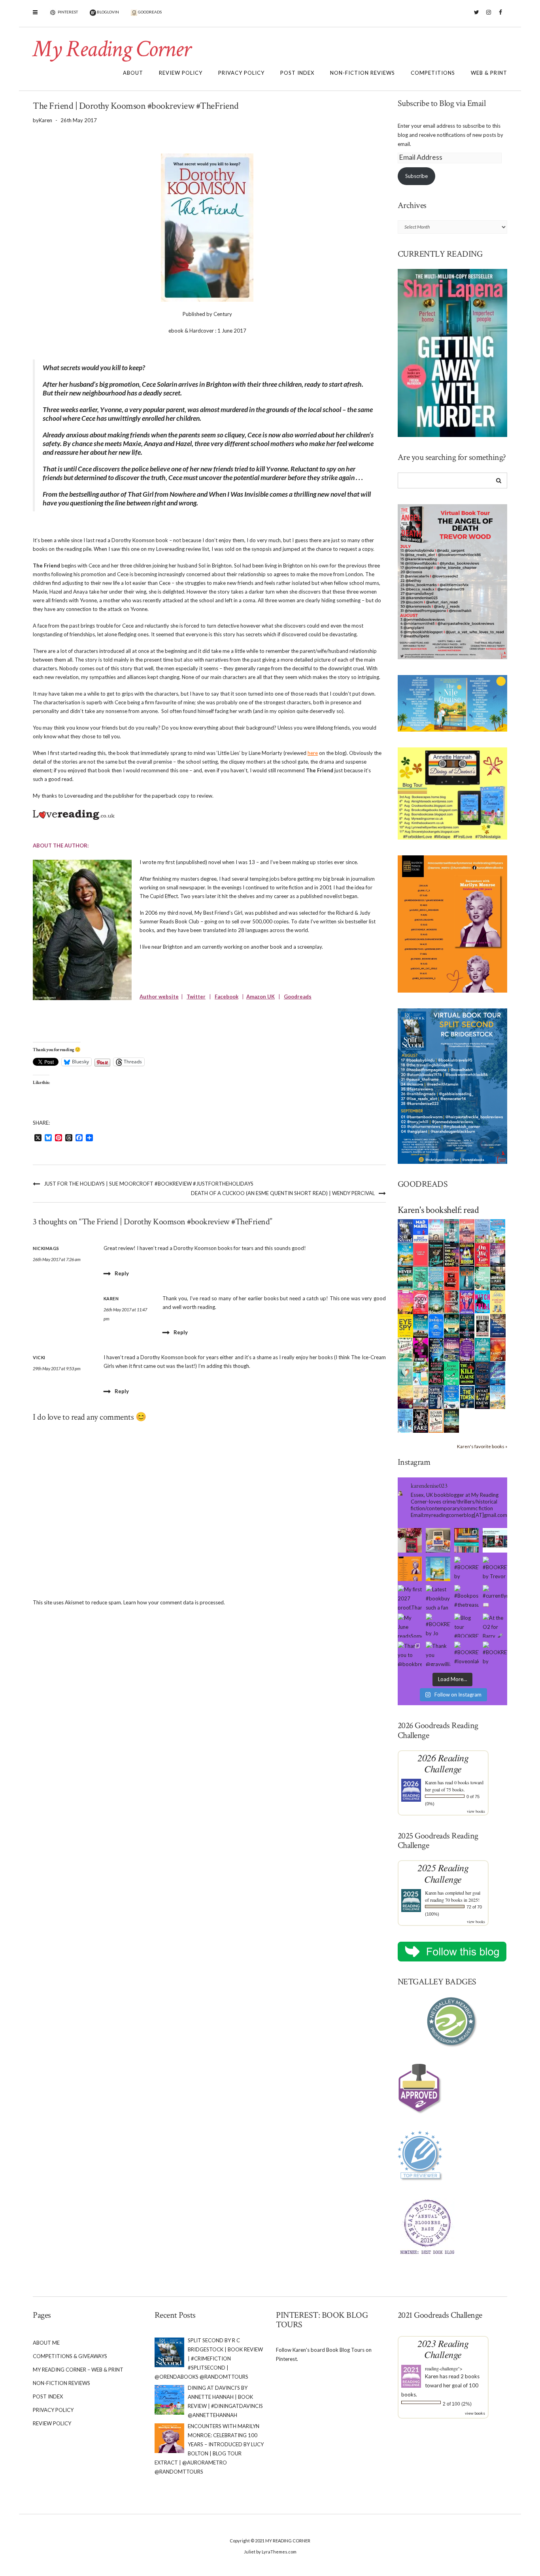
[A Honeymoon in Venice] (467, 1231)
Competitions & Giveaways (70, 2356)
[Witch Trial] (482, 1301)
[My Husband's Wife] (467, 1326)
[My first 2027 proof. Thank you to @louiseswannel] (410, 1597)
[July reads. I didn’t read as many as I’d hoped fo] (495, 1540)
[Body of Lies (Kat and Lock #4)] (421, 1302)
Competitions (433, 73)
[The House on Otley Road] (452, 1254)
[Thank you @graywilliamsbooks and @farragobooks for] (438, 1654)
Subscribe (416, 176)
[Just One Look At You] (482, 1349)
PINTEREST (67, 12)
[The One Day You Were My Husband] (421, 1278)
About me (46, 2343)
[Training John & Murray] (498, 1231)
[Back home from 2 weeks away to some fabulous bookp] (466, 1540)
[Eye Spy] (405, 1325)
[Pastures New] (498, 1397)
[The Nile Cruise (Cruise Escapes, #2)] (405, 1254)
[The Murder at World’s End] (482, 1373)
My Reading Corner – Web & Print (78, 2370)
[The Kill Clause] (467, 1373)
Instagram (488, 16)
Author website (159, 997)
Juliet (250, 2552)
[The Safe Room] (467, 1254)
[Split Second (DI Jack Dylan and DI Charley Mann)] (405, 1230)
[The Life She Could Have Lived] (405, 1420)
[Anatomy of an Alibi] (436, 1373)
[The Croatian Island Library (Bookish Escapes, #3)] (421, 1373)
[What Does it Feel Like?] (436, 1397)
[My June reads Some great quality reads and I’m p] (410, 1626)
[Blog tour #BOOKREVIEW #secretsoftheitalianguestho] (466, 1626)
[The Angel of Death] (421, 1254)
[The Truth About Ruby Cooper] (421, 1349)
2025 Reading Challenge (443, 1873)
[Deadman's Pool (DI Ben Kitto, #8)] (452, 1420)
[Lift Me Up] (467, 1302)
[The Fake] (421, 1420)
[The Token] (467, 1396)
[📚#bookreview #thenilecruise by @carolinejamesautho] (438, 1569)
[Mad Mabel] (421, 1231)
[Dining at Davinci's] (482, 1231)
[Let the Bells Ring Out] (452, 1397)
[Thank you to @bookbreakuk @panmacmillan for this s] (410, 1654)
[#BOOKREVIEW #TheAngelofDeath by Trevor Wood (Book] (495, 1569)
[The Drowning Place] (498, 1278)
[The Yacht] (467, 1278)
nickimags (46, 1248)
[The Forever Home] (498, 1302)
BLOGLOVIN (108, 12)
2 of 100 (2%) (457, 2404)
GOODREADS (149, 12)
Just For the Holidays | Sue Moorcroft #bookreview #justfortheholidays (149, 1184)
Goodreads (298, 997)
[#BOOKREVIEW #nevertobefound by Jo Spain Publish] (438, 1626)
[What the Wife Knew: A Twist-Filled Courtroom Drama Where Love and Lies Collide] (482, 1397)
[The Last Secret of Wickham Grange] (436, 1301)
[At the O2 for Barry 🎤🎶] (495, 1626)
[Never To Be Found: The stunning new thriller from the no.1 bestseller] (405, 1278)
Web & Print (489, 73)
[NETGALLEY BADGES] (453, 2022)
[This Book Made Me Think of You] (405, 1373)
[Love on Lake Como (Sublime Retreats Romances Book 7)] (482, 1279)
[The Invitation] (436, 1326)
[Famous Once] (498, 1349)
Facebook (500, 16)
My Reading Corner (111, 49)
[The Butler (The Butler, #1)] (436, 1255)
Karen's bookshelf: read (438, 1210)
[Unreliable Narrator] (452, 1302)
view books (476, 1811)
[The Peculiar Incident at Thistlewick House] (467, 1349)
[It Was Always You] (436, 1231)
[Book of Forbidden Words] (498, 1325)
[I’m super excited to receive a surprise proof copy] (438, 1540)
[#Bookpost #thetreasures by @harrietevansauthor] (466, 1597)
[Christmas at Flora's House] (452, 1349)
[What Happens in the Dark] (436, 1349)
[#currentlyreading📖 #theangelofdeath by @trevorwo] (495, 1597)
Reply (122, 1273)
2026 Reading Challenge (443, 1763)
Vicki (39, 1357)
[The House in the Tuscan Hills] (421, 1326)
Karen (431, 1782)
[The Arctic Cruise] (498, 1373)
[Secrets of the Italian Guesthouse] (436, 1278)
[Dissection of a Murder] (452, 1278)
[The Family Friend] (452, 1326)
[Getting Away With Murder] (452, 1231)
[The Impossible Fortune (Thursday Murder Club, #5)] (436, 1420)
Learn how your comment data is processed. (174, 1602)
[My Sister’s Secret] (498, 1254)
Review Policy (181, 73)
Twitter (477, 16)
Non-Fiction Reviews (363, 73)
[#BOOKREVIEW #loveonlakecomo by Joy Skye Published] (466, 1654)
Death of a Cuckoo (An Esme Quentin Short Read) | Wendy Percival (283, 1193)
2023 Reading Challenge (443, 2349)
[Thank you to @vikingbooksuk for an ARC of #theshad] (410, 1540)
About (133, 73)
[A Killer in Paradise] (405, 1349)
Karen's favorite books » (482, 1446)
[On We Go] (482, 1254)
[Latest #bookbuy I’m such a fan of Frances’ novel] (438, 1597)
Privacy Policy (241, 73)
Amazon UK (261, 997)
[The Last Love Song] (405, 1396)
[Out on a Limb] (421, 1397)
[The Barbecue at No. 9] (452, 1373)
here (313, 753)
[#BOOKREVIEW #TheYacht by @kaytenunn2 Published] (495, 1654)
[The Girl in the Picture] (405, 1302)
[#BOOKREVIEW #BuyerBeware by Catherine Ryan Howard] (466, 1569)
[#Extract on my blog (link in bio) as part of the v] (410, 1569)
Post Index (297, 73)
